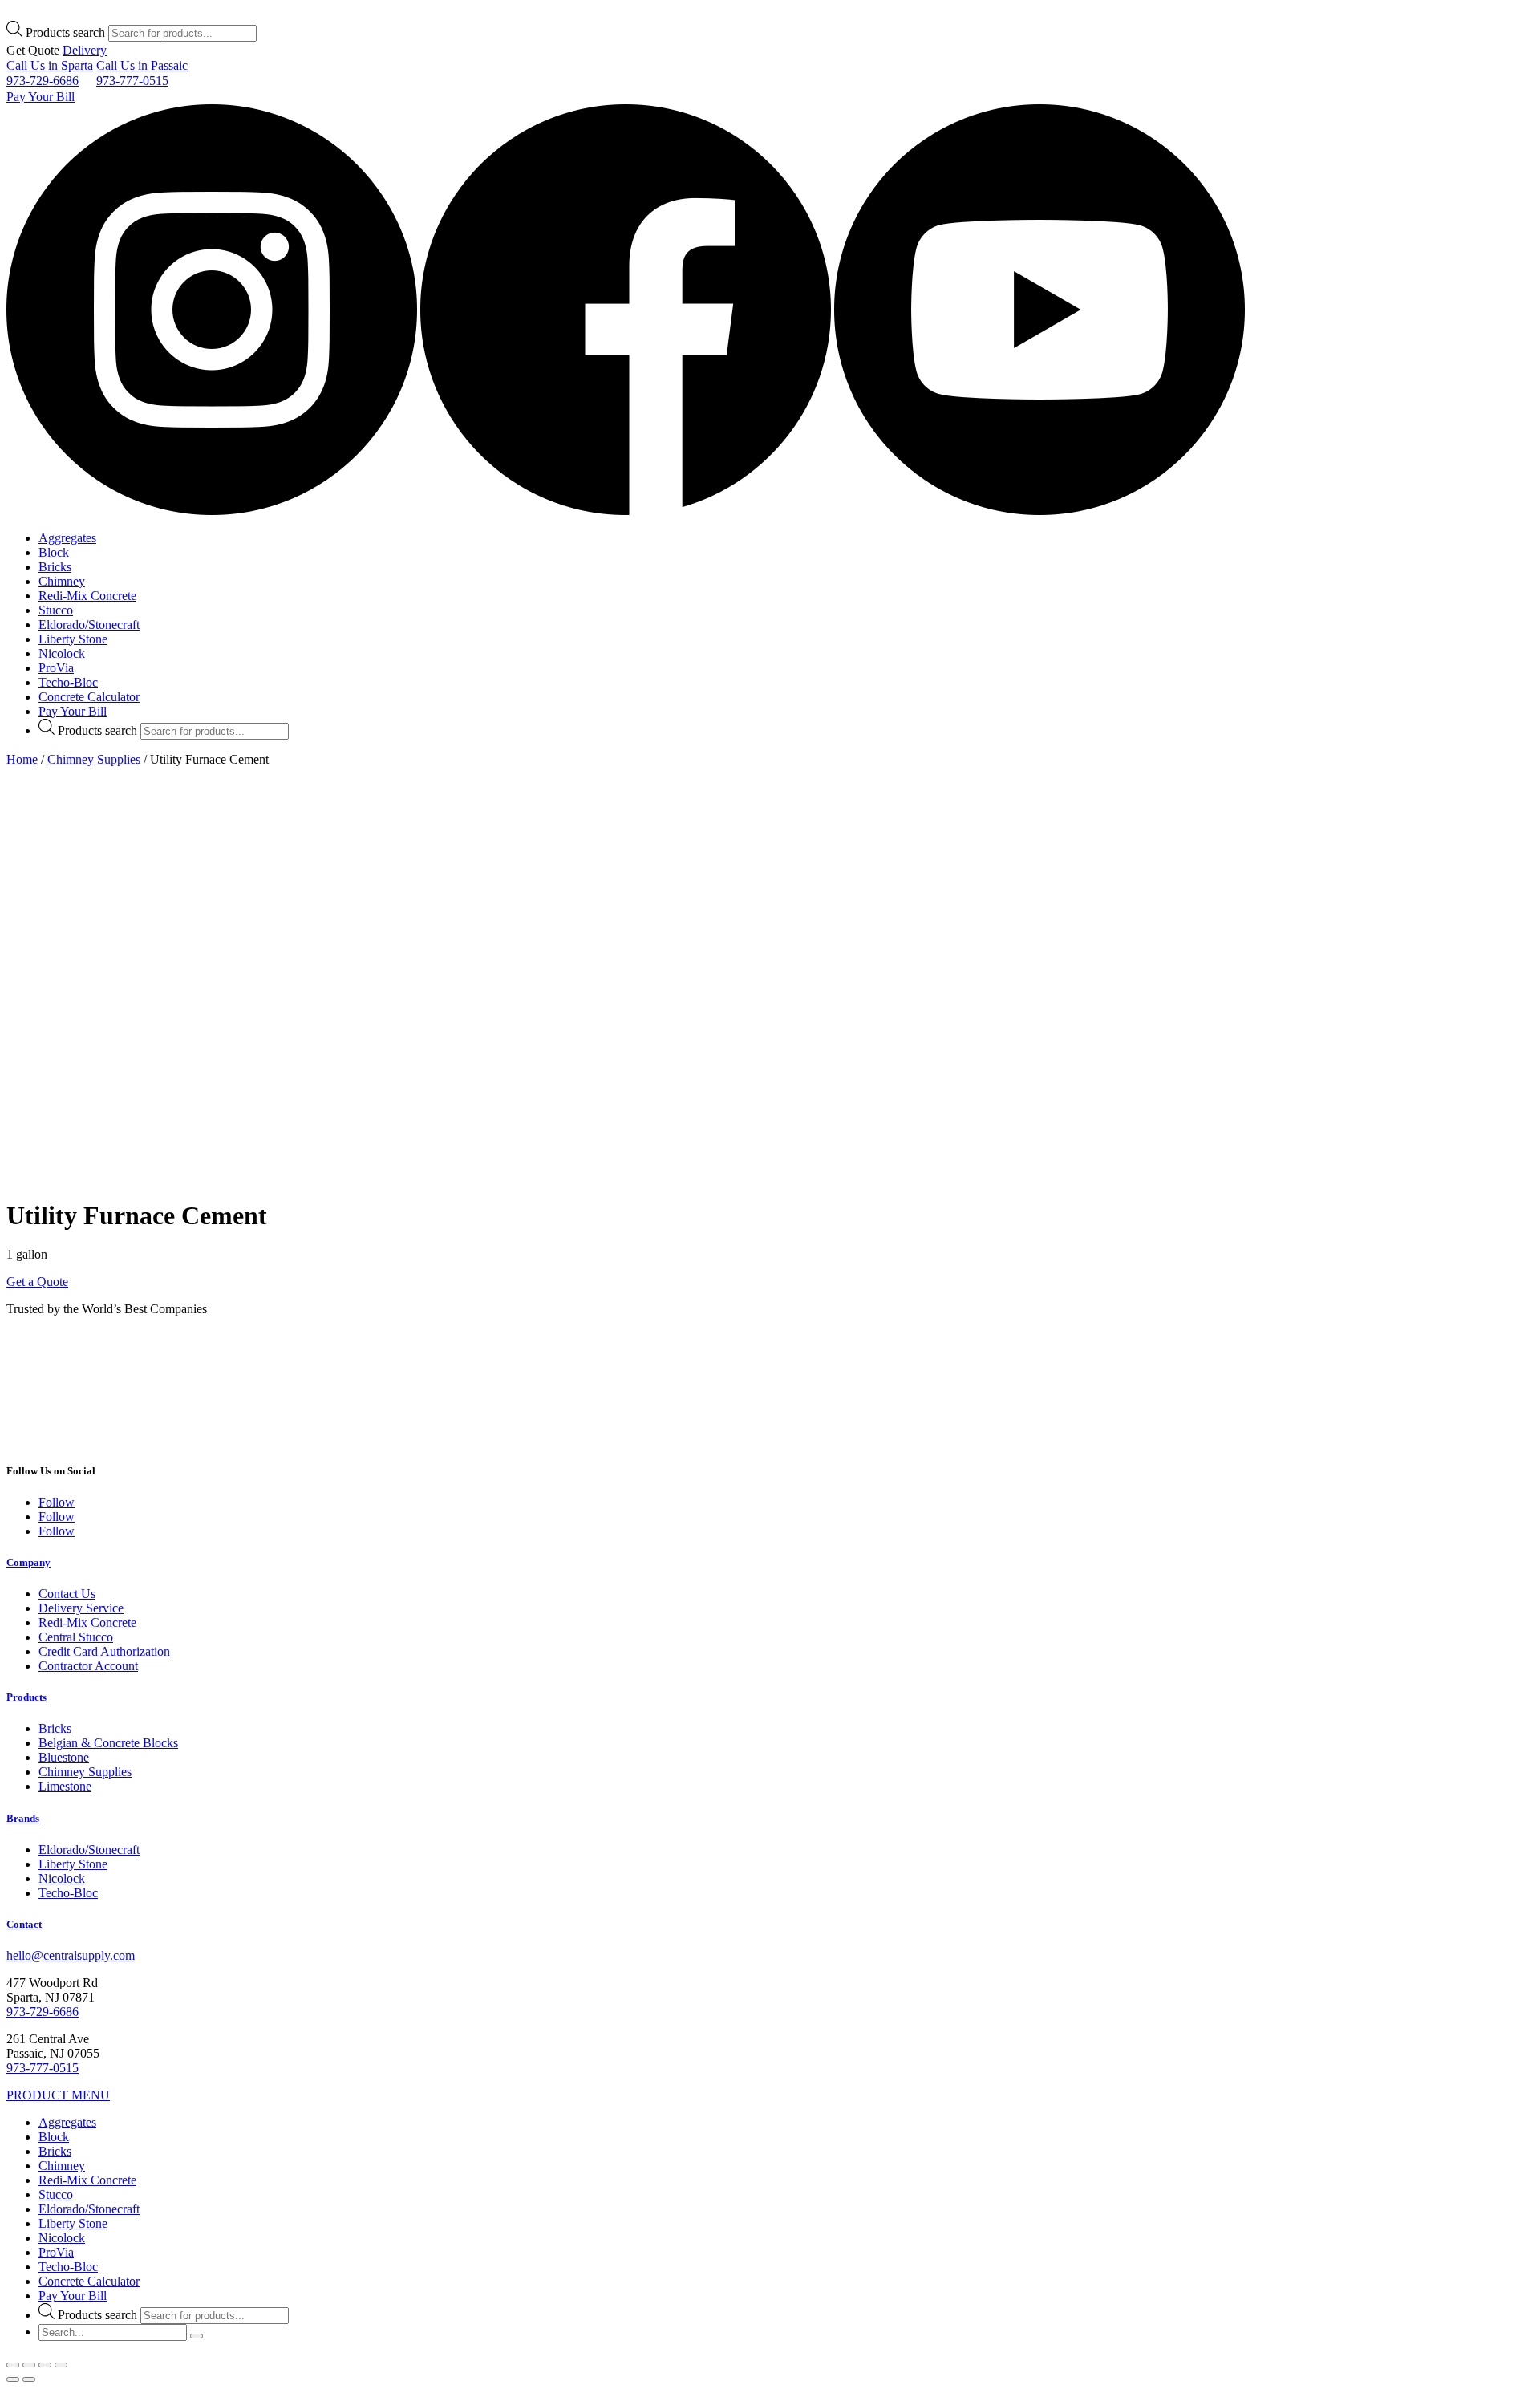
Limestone (65, 1786)
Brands (23, 1818)
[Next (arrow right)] (29, 2379)
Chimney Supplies (94, 759)
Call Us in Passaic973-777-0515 (142, 73)
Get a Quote (37, 1282)
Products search (65, 32)
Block (54, 552)
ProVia (56, 668)
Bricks (55, 567)
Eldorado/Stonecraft (89, 625)
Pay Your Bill (41, 97)
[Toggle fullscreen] (45, 2365)
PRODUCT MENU (58, 2095)
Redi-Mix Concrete (87, 596)
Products (26, 1697)
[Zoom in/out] (61, 2365)
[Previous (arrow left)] (13, 2379)
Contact (24, 1924)
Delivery (85, 50)
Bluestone (64, 1757)
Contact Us (67, 1594)
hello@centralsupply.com (71, 1955)
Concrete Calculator (89, 697)
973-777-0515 (43, 2068)
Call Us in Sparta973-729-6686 (50, 73)
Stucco (56, 610)
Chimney (62, 581)
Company (28, 1562)
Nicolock (62, 653)
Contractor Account (88, 1666)
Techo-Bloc (68, 682)
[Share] (29, 2365)
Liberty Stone (73, 639)
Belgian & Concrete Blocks (108, 1743)
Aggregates (67, 538)
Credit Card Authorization (104, 1651)
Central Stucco (76, 1637)
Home (22, 759)
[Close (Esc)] (13, 2365)
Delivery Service (81, 1608)
